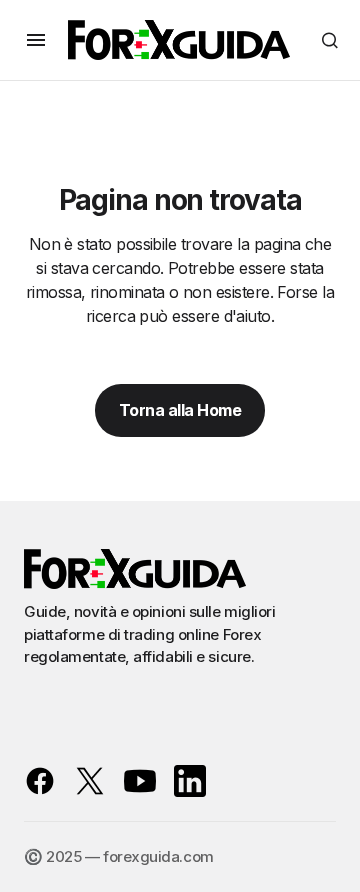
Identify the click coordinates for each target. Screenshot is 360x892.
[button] (36, 40)
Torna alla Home (180, 410)
